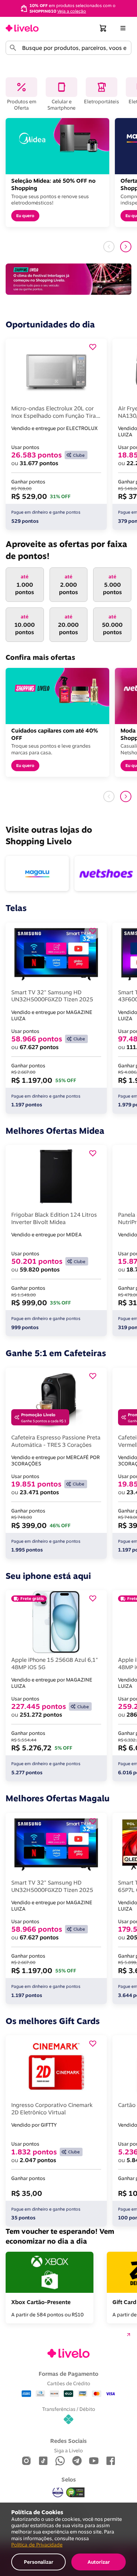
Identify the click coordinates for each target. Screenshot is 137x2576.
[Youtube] (94, 2461)
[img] (76, 2492)
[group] (68, 8)
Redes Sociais (68, 2441)
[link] (22, 28)
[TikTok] (43, 2461)
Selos (69, 2479)
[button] (103, 28)
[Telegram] (77, 2461)
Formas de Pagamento (68, 2374)
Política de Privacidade (37, 2545)
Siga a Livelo (68, 2450)
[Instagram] (26, 2461)
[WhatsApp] (60, 2461)
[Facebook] (111, 2461)
